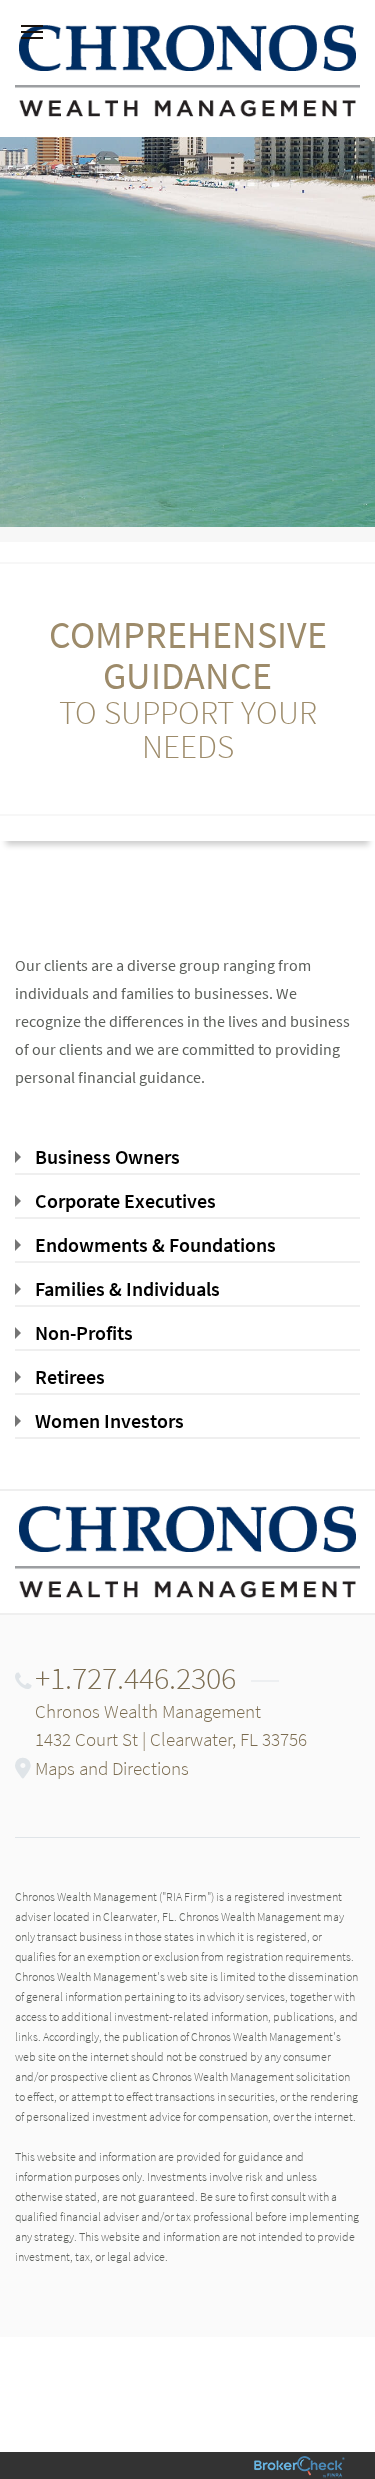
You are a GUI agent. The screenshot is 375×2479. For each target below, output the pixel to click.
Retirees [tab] (70, 1376)
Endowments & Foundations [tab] (155, 1244)
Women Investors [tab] (109, 1420)
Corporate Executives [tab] (125, 1200)
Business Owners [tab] (107, 1156)
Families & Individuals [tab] (127, 1288)
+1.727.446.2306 (135, 1678)
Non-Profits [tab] (84, 1332)
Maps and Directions (112, 1768)
